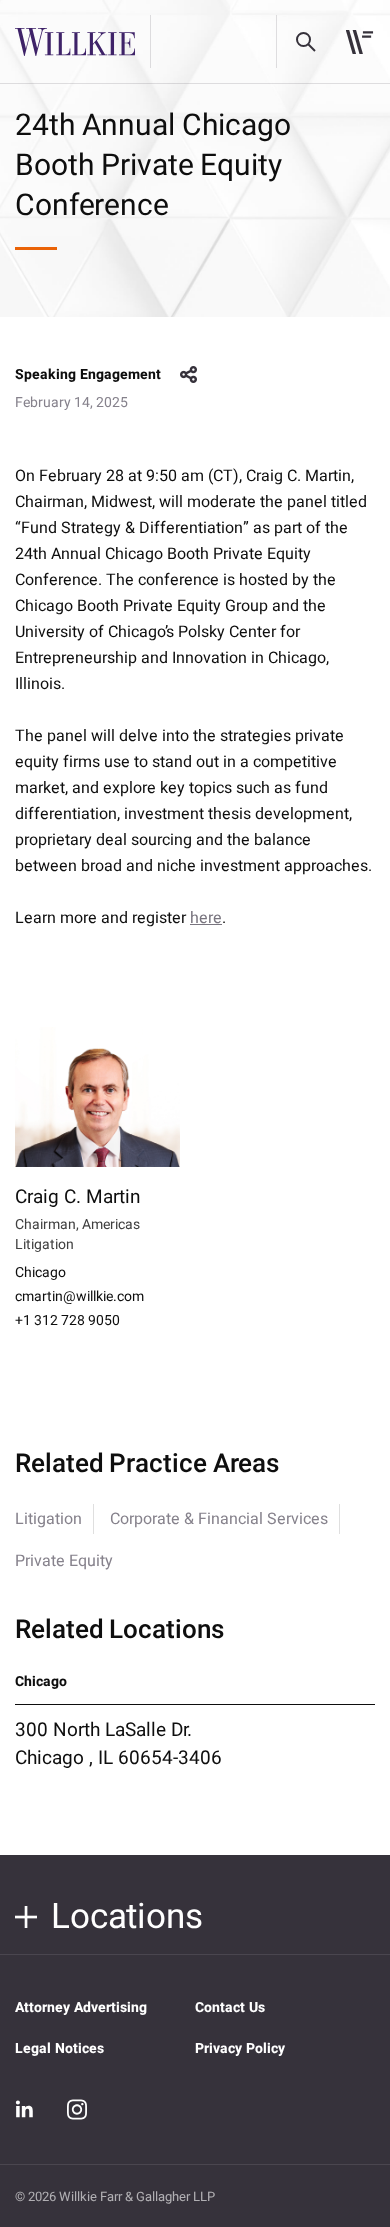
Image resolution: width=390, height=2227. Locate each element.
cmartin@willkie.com (79, 1297)
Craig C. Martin (78, 1197)
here (206, 918)
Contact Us (230, 2007)
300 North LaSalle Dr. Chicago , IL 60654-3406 (118, 1744)
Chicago (40, 1273)
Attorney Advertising (81, 2007)
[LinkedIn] (25, 2109)
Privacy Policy (240, 2048)
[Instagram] (77, 2109)
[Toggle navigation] (359, 42)
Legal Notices (59, 2048)
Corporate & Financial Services (219, 1519)
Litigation (48, 1519)
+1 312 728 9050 (67, 1321)
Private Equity (64, 1561)
